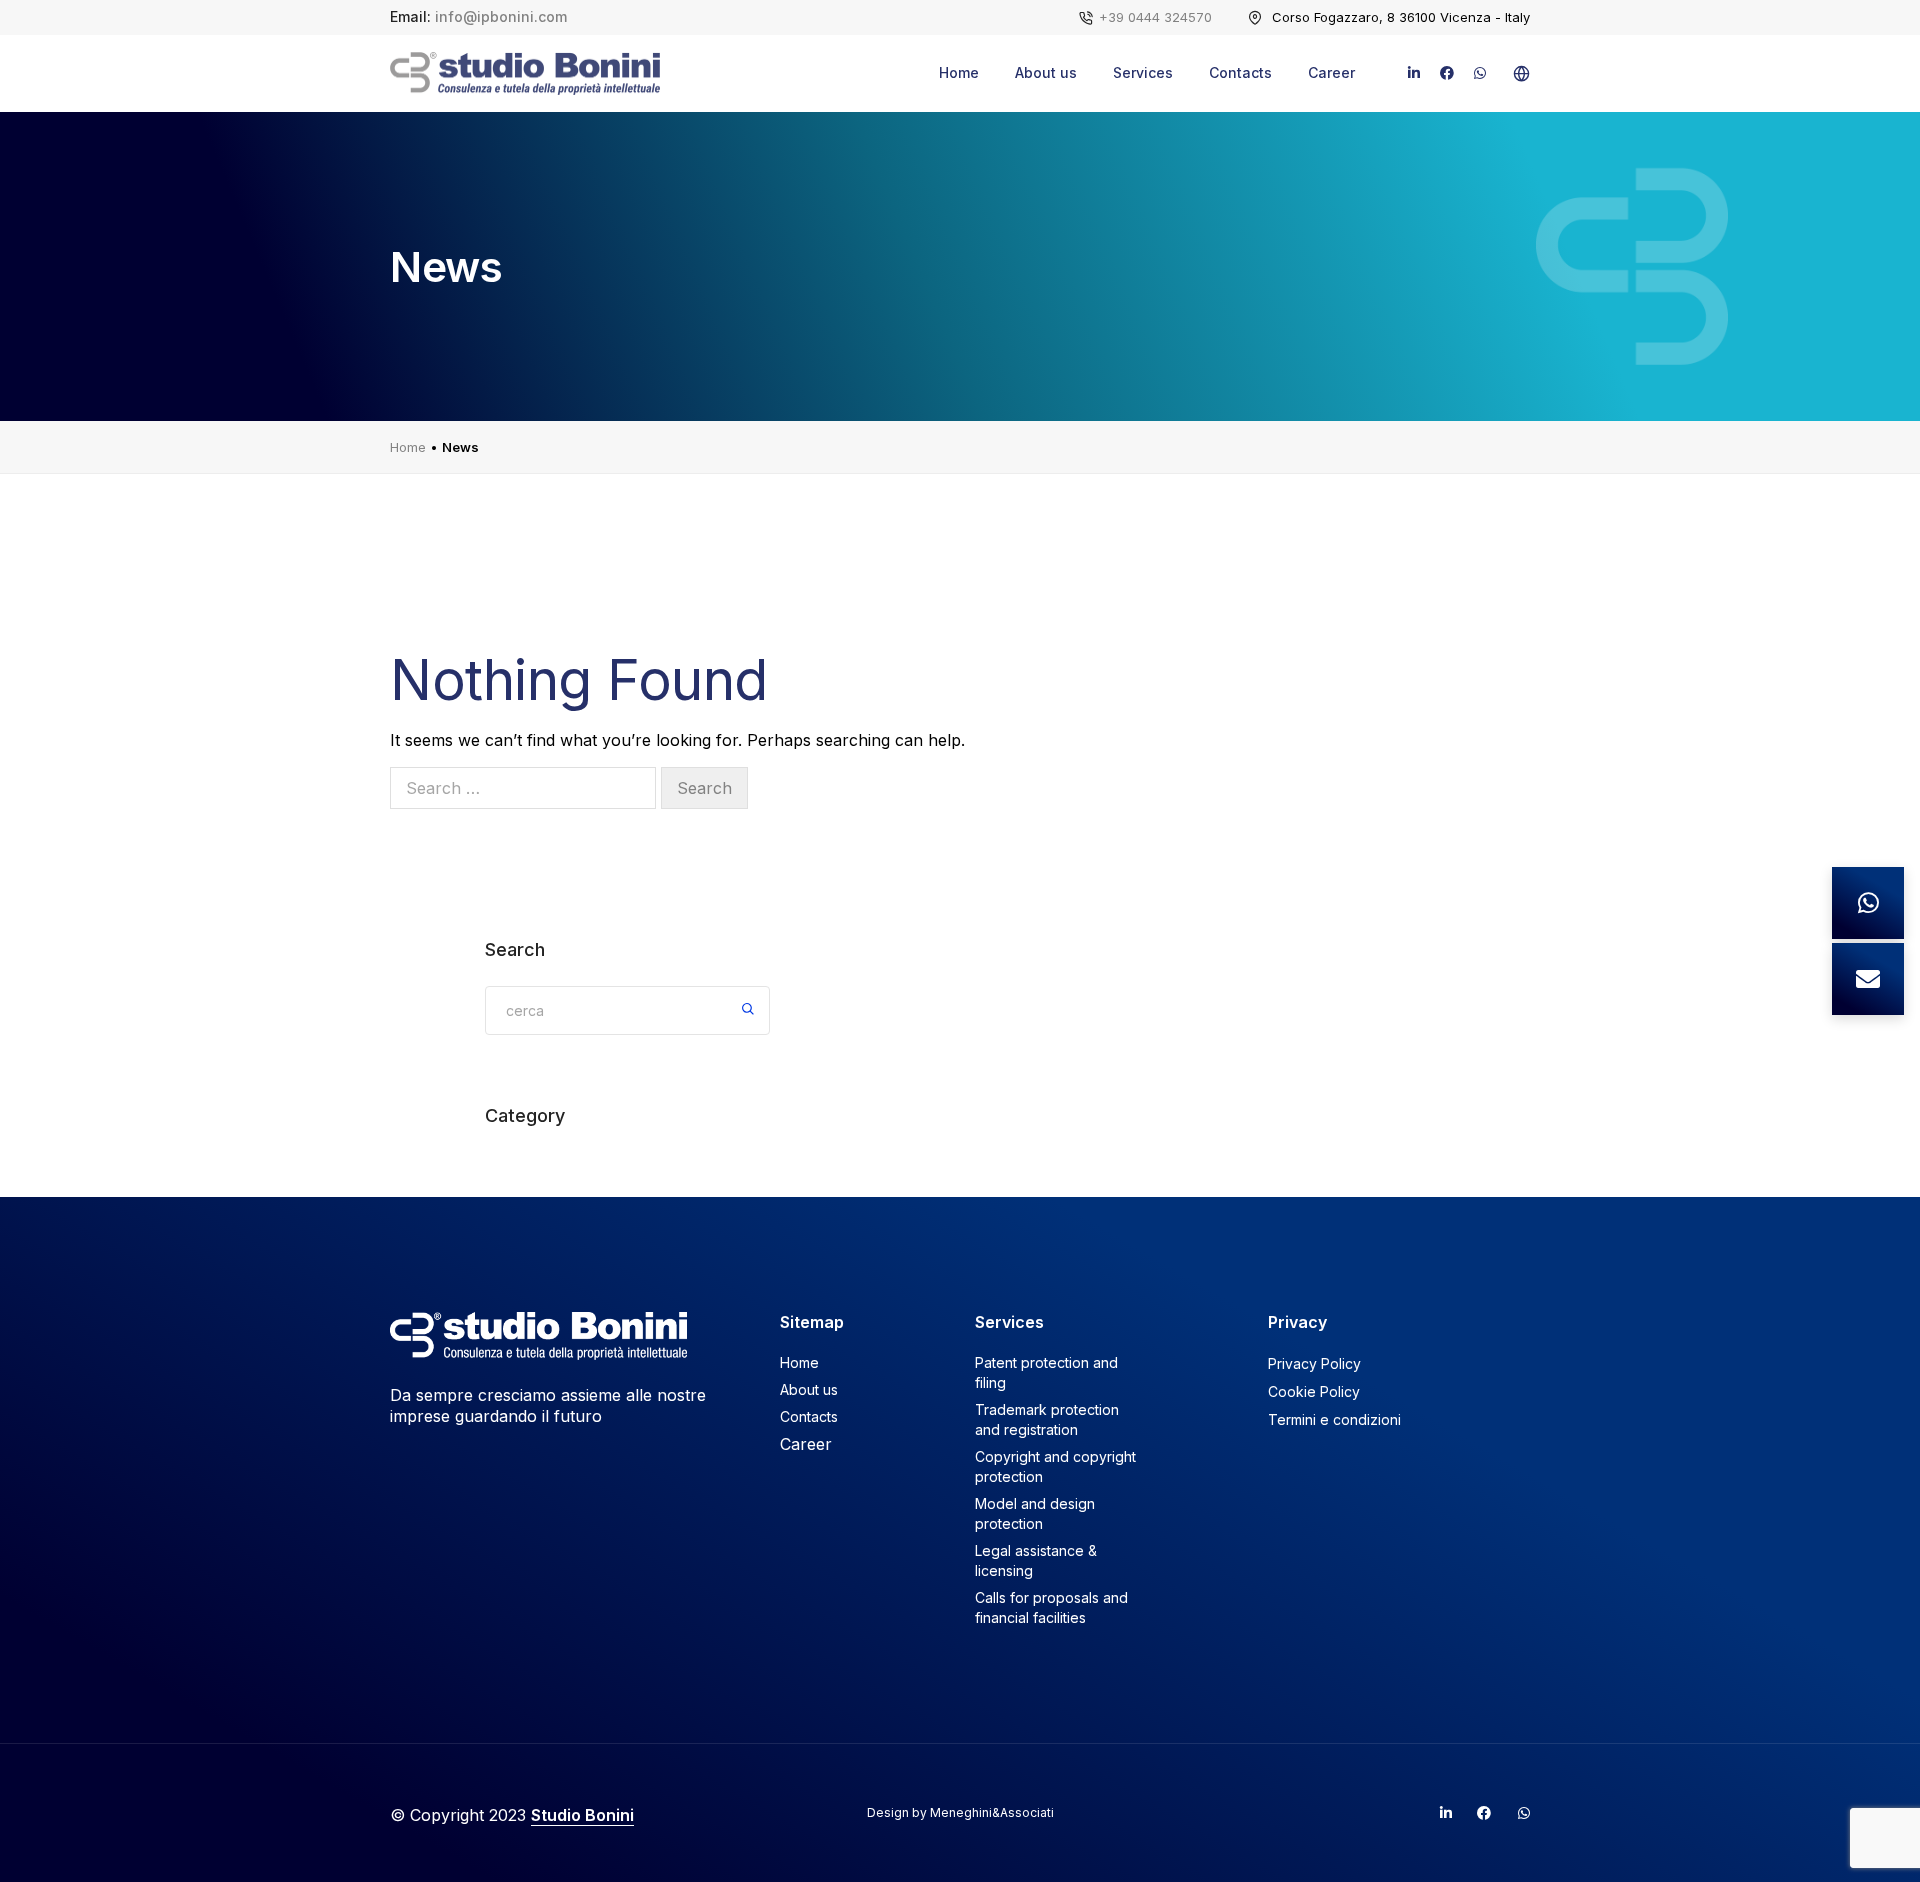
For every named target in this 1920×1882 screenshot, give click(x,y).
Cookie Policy (1314, 1391)
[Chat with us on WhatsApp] (1868, 903)
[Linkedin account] (1437, 1813)
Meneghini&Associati (992, 1812)
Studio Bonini (582, 1815)
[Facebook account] (1476, 1813)
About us (1046, 72)
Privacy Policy (1314, 1363)
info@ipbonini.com (501, 16)
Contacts (1240, 72)
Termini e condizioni (1334, 1419)
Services (1143, 72)
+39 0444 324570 (1155, 17)
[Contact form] (1868, 979)
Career (1331, 72)
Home (959, 72)
